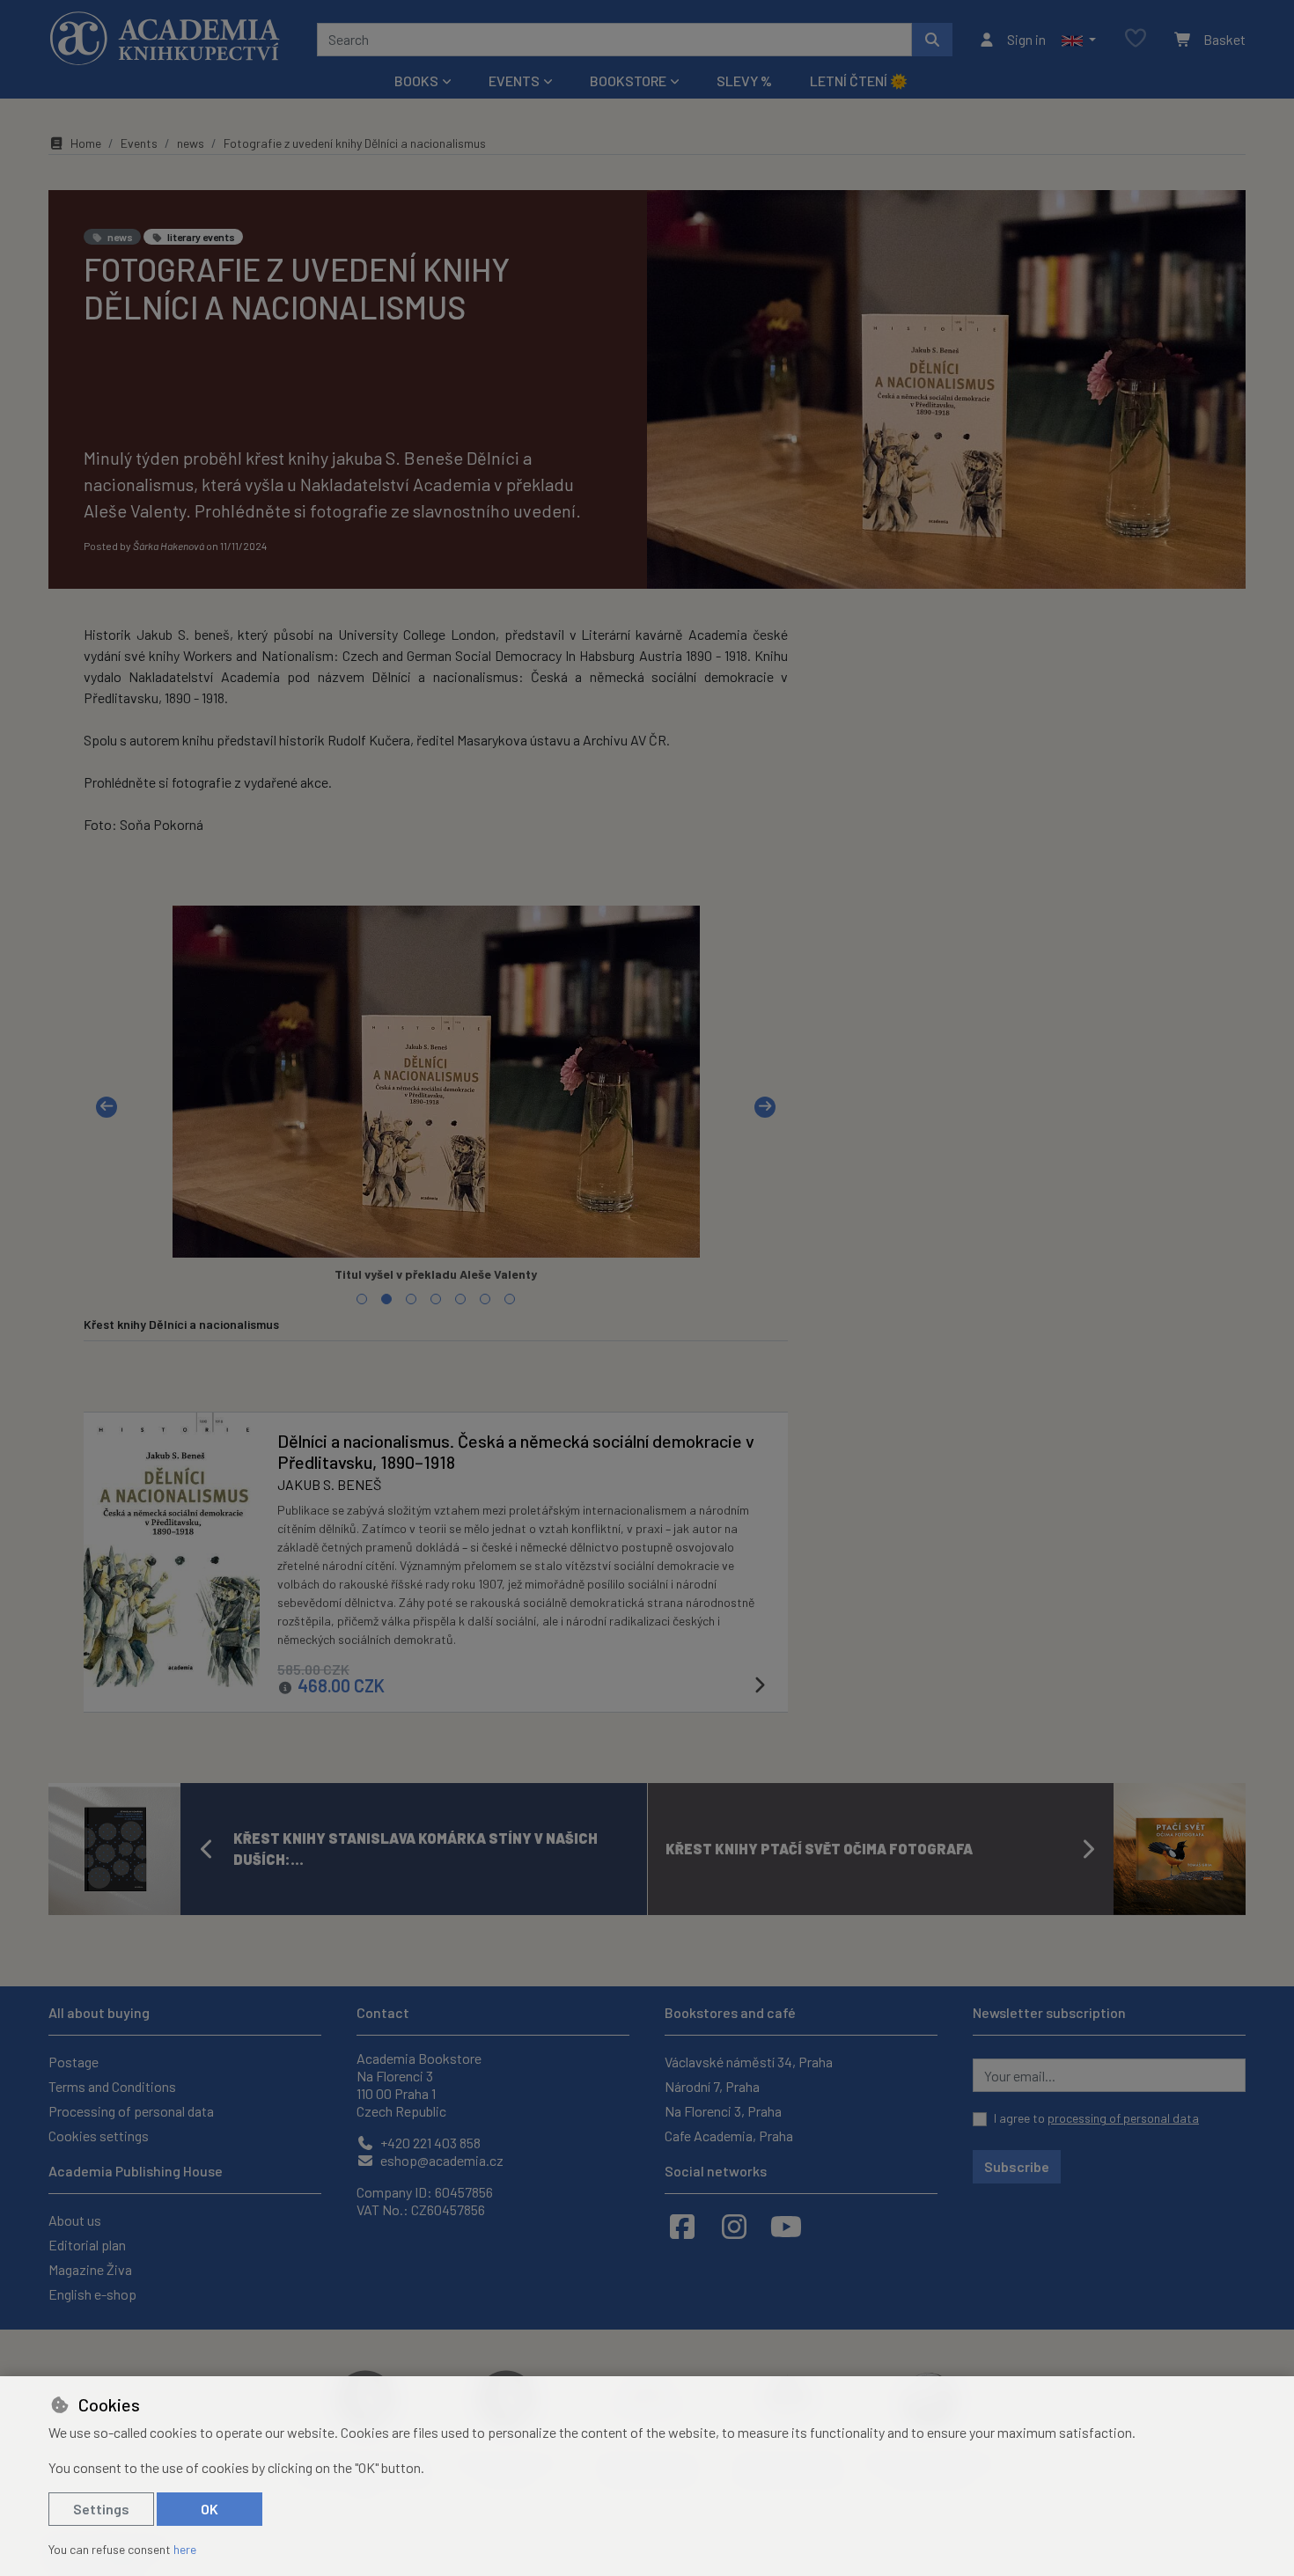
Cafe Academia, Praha (729, 2136)
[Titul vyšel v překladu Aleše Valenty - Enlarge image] (436, 1082)
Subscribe (1017, 2166)
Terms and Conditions (112, 2086)
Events (139, 143)
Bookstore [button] (628, 81)
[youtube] (786, 2226)
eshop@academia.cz (441, 2160)
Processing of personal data (131, 2111)
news (191, 143)
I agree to (1096, 2118)
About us (75, 2220)
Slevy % (744, 81)
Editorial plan (87, 2245)
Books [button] (416, 81)
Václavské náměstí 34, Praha (749, 2062)
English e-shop (92, 2294)
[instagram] (734, 2226)
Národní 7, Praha (712, 2086)
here (185, 2549)
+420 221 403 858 (429, 2143)
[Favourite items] (1136, 39)
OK (210, 2509)
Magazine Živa (90, 2269)
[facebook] (682, 2226)
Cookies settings (99, 2136)
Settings (101, 2509)
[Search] (932, 40)
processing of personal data (1123, 2118)
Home (86, 143)
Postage (74, 2062)
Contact (383, 2012)
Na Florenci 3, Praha (723, 2111)
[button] (1079, 40)
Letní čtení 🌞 (859, 81)
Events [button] (514, 81)
